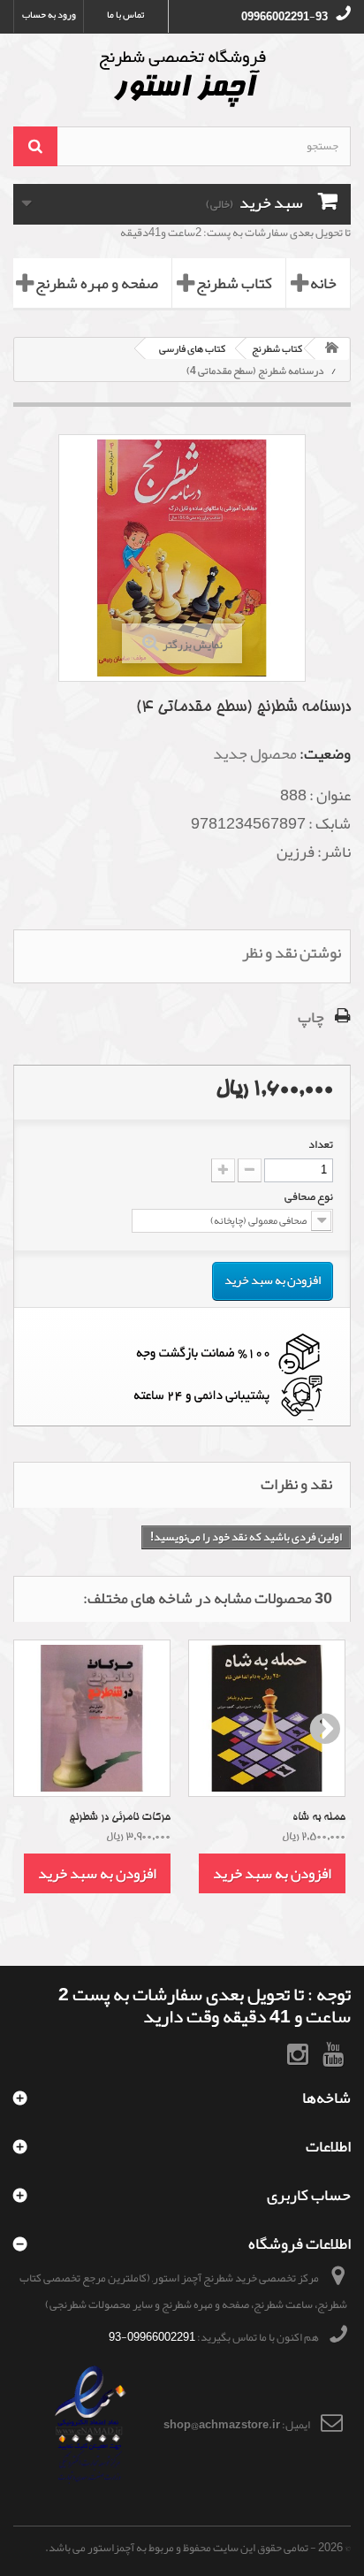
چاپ (311, 1017)
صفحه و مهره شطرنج (97, 283)
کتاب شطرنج (234, 283)
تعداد (321, 1144)
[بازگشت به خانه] (332, 349)
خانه (323, 283)
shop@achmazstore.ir (222, 2425)
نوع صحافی (308, 1196)
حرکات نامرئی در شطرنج (120, 1817)
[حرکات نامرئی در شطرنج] (92, 1718)
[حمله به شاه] (267, 1718)
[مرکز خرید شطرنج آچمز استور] (182, 78)
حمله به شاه (319, 1817)
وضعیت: (325, 753)
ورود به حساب (49, 15)
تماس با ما (125, 15)
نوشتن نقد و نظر (292, 952)
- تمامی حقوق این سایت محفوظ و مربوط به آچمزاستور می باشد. (181, 2548)
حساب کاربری (309, 2195)
